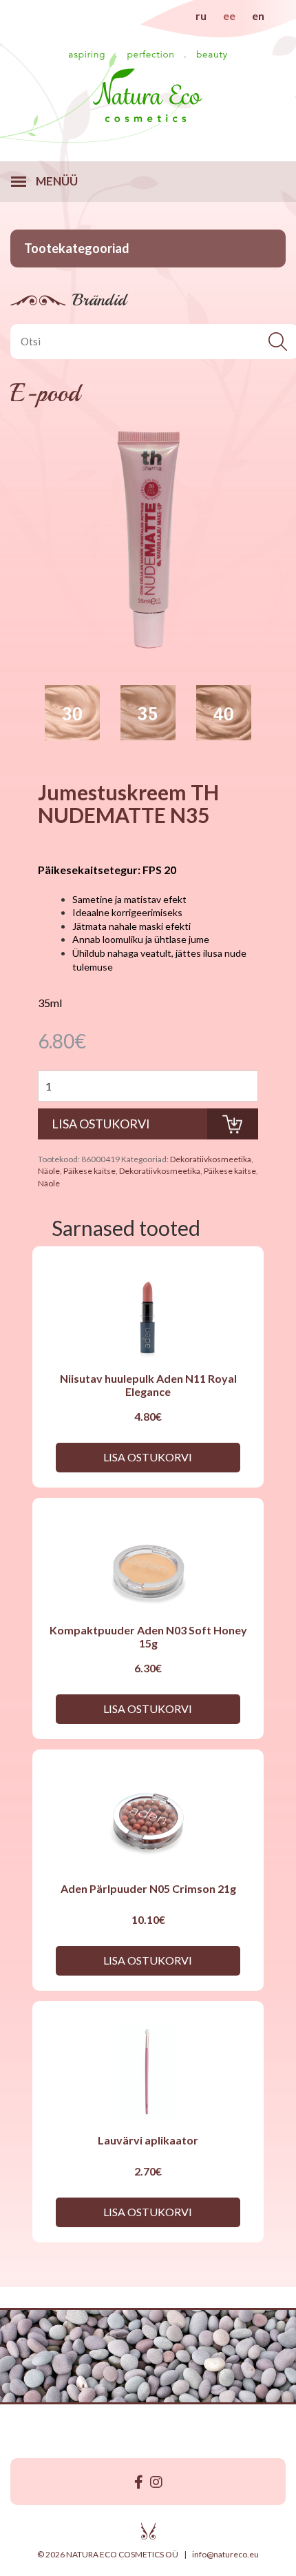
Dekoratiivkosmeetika (211, 1159)
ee (229, 16)
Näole (49, 1171)
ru (201, 16)
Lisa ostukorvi (148, 1457)
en (258, 16)
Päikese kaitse (89, 1171)
